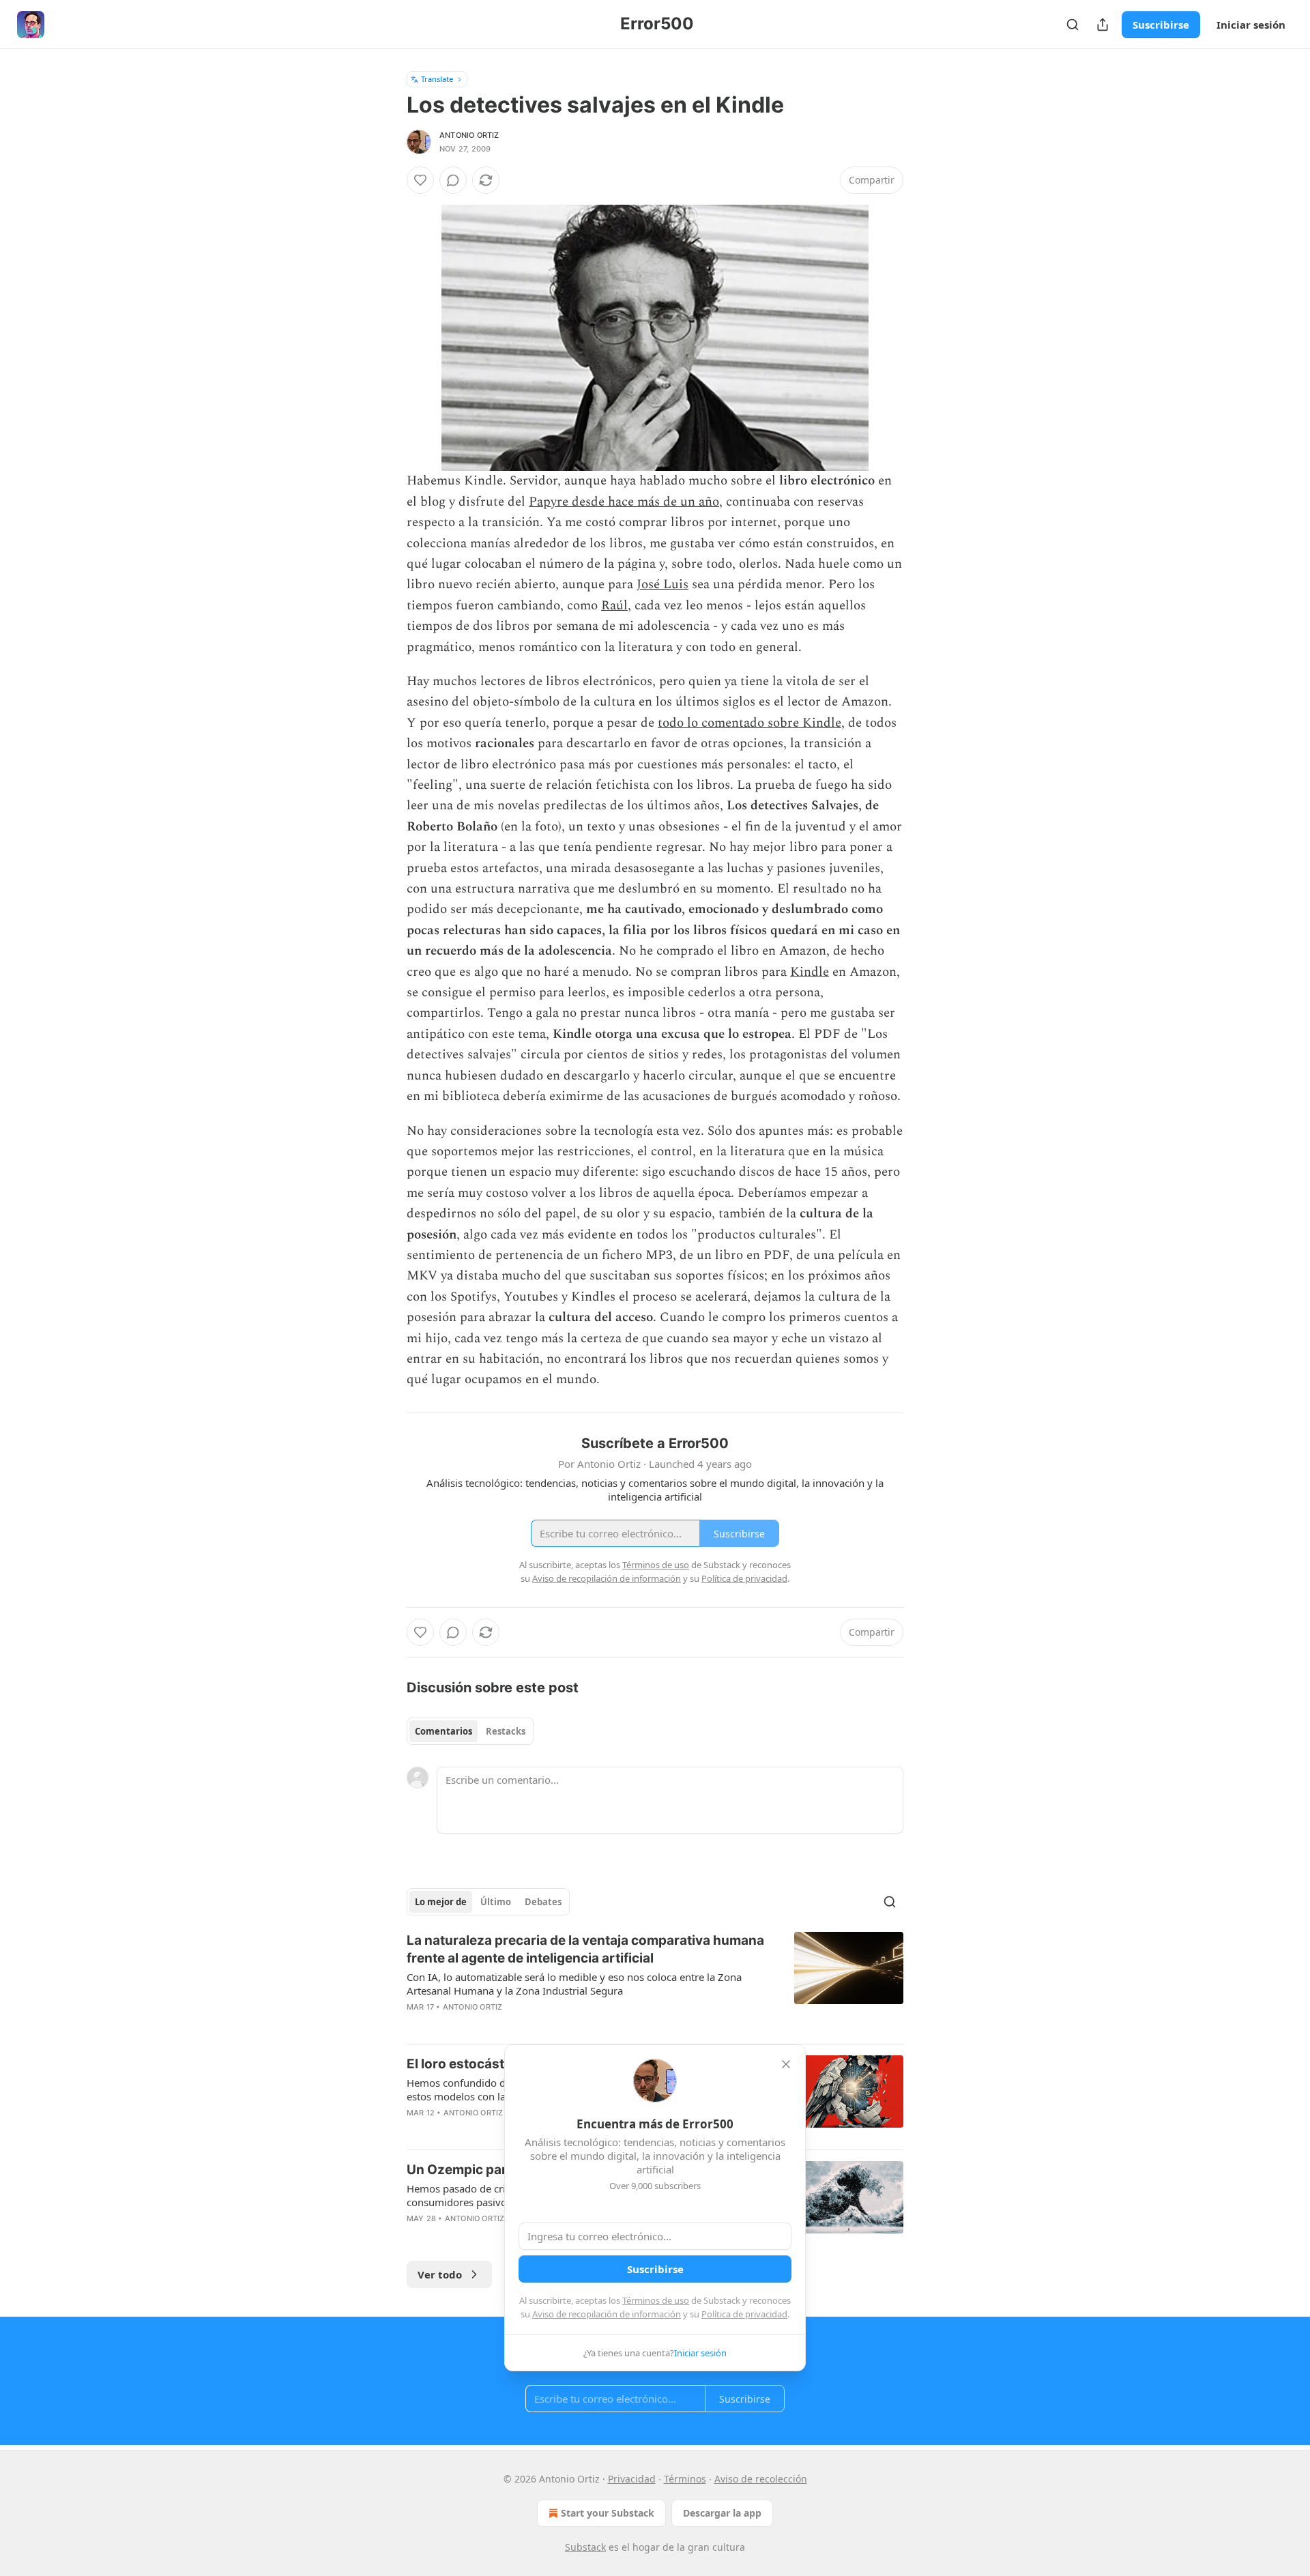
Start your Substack (608, 2513)
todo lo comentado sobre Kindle (749, 723)
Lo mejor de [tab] (441, 1902)
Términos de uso (656, 2300)
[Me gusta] (420, 180)
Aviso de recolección (761, 2479)
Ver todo (440, 2274)
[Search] (1073, 25)
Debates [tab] (543, 1902)
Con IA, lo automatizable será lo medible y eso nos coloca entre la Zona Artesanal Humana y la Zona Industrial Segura (574, 1984)
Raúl (614, 606)
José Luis (663, 584)
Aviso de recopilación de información (607, 2314)
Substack (585, 2547)
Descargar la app (722, 2513)
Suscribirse (1161, 25)
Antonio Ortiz (469, 135)
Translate (437, 79)
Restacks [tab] (506, 1731)
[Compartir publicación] (1103, 25)
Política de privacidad (744, 2314)
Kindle (810, 972)
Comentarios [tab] (443, 1731)
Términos (685, 2479)
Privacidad (632, 2479)
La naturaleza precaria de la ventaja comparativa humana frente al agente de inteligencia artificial (585, 1949)
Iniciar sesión (1251, 25)
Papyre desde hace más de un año (624, 502)
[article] (655, 1982)
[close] (786, 2064)
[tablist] (470, 1731)
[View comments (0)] (453, 180)
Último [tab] (496, 1902)
